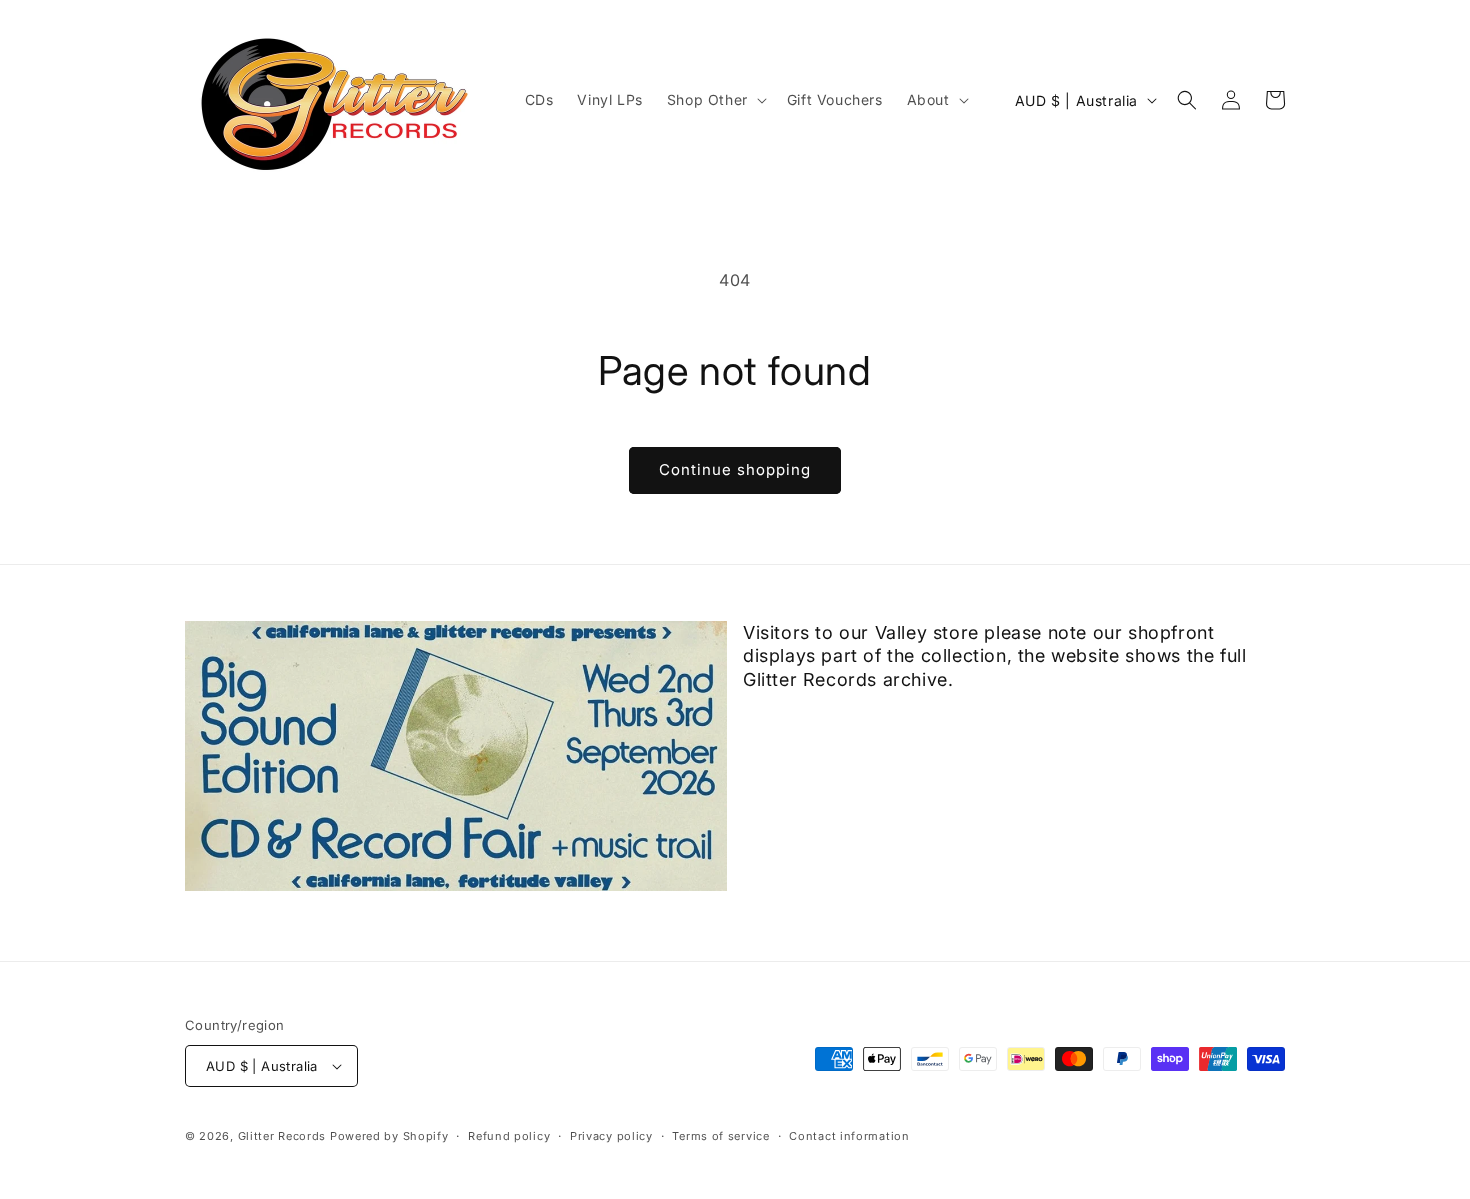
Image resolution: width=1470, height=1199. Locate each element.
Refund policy (509, 1136)
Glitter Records (282, 1136)
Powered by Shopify (389, 1136)
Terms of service (720, 1136)
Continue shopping (735, 469)
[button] (715, 100)
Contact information (849, 1136)
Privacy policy (611, 1136)
